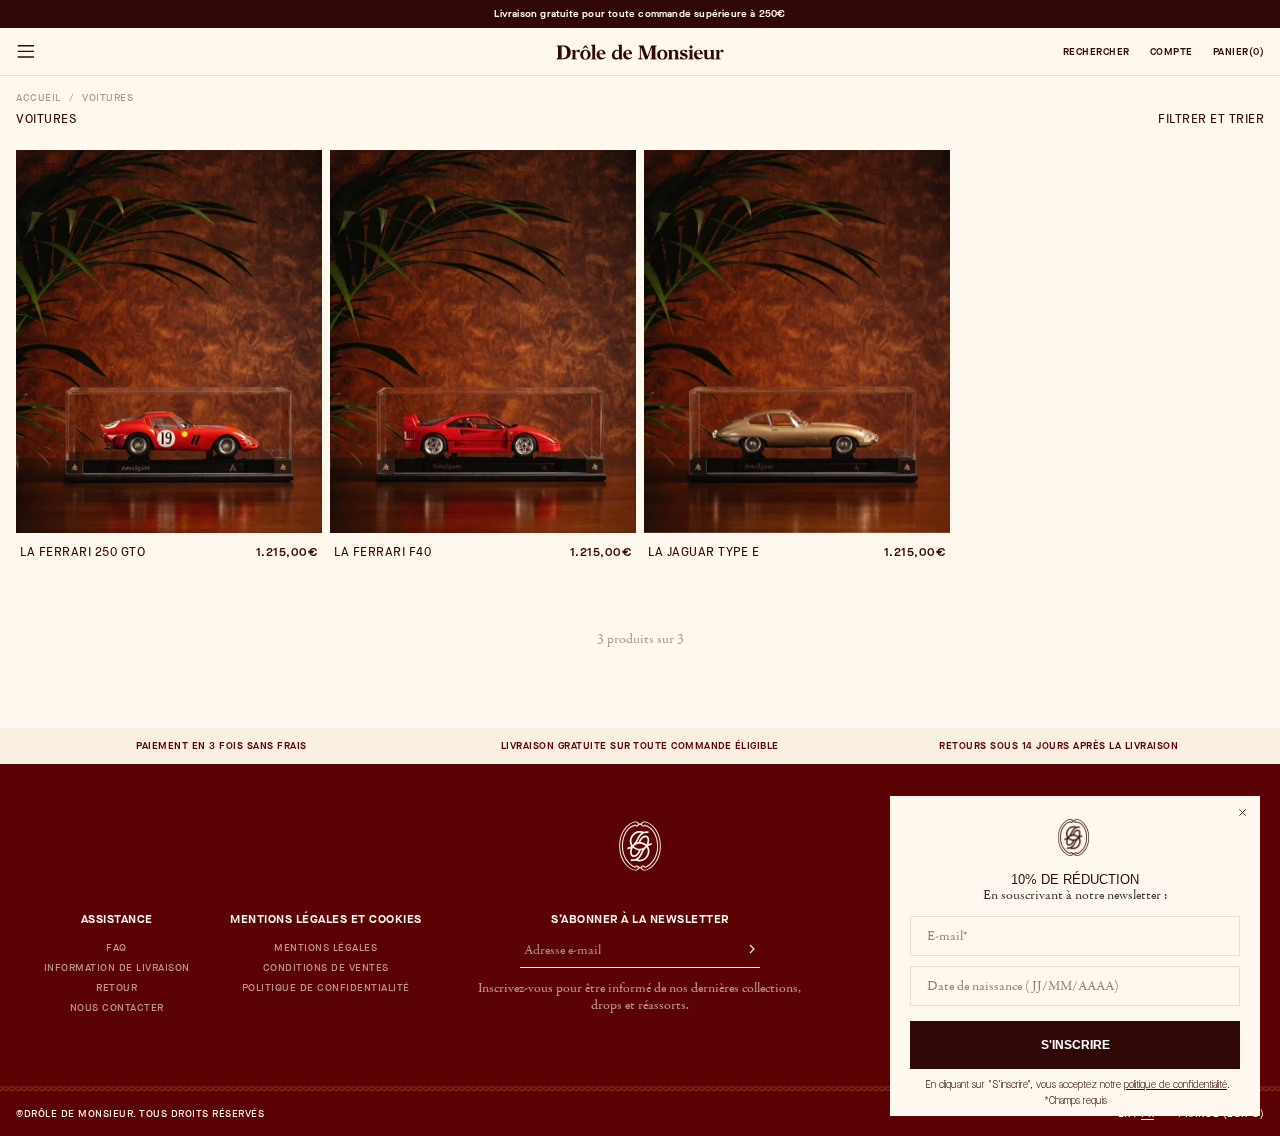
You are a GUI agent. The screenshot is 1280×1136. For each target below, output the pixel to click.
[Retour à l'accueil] (640, 846)
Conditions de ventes (326, 968)
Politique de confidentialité (326, 988)
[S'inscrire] (743, 951)
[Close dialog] (1242, 812)
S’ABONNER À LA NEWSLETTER (640, 919)
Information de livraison (117, 968)
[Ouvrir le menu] (25, 52)
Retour (116, 988)
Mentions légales (325, 948)
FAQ (116, 948)
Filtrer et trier (1211, 119)
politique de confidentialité (1175, 1084)
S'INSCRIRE (1075, 1045)
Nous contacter (117, 1008)
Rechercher (1096, 52)
